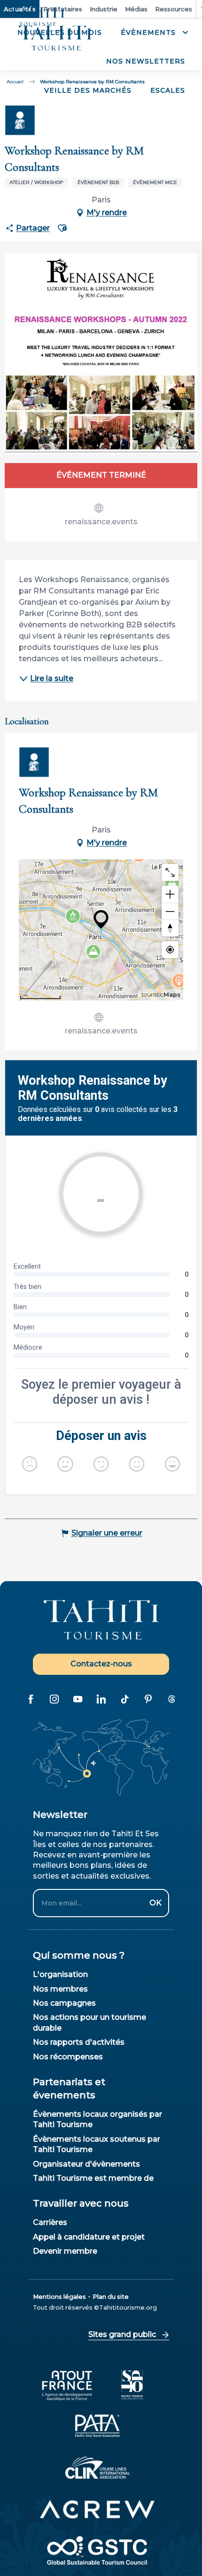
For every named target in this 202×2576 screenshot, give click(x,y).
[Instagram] (54, 1699)
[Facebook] (31, 1699)
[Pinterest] (148, 1699)
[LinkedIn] (101, 1699)
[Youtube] (78, 1699)
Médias (136, 9)
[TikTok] (124, 1699)
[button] (153, 33)
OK (155, 1903)
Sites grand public (122, 2334)
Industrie (104, 9)
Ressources (174, 9)
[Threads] (171, 1699)
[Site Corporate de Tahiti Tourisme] (55, 38)
